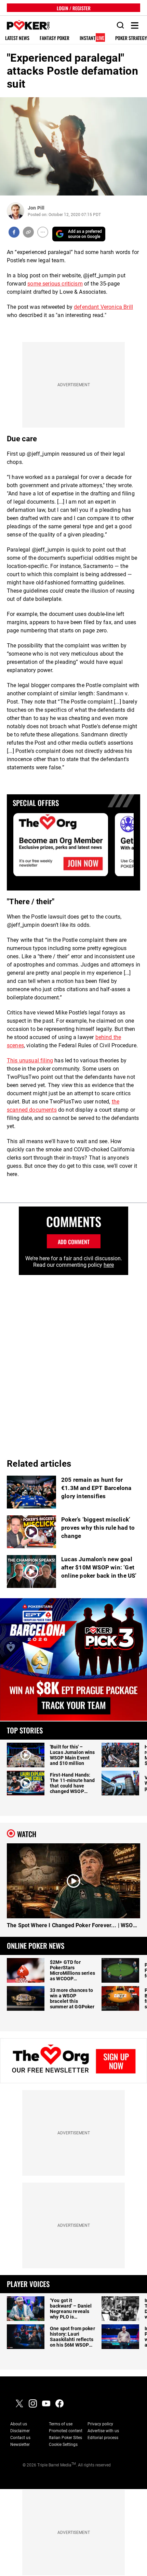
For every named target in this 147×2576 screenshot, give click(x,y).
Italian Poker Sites (65, 2438)
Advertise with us (103, 2431)
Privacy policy (100, 2424)
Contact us (20, 2438)
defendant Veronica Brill (103, 307)
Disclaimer (20, 2431)
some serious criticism (55, 284)
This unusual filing (30, 1060)
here (109, 1265)
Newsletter (20, 2445)
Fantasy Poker (55, 38)
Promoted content (66, 2431)
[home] (25, 26)
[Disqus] (73, 1361)
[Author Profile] (16, 211)
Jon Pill (36, 208)
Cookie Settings (63, 2445)
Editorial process (103, 2438)
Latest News (17, 38)
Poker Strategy (131, 38)
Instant (92, 38)
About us (19, 2424)
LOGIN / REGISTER (74, 8)
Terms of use (61, 2424)
